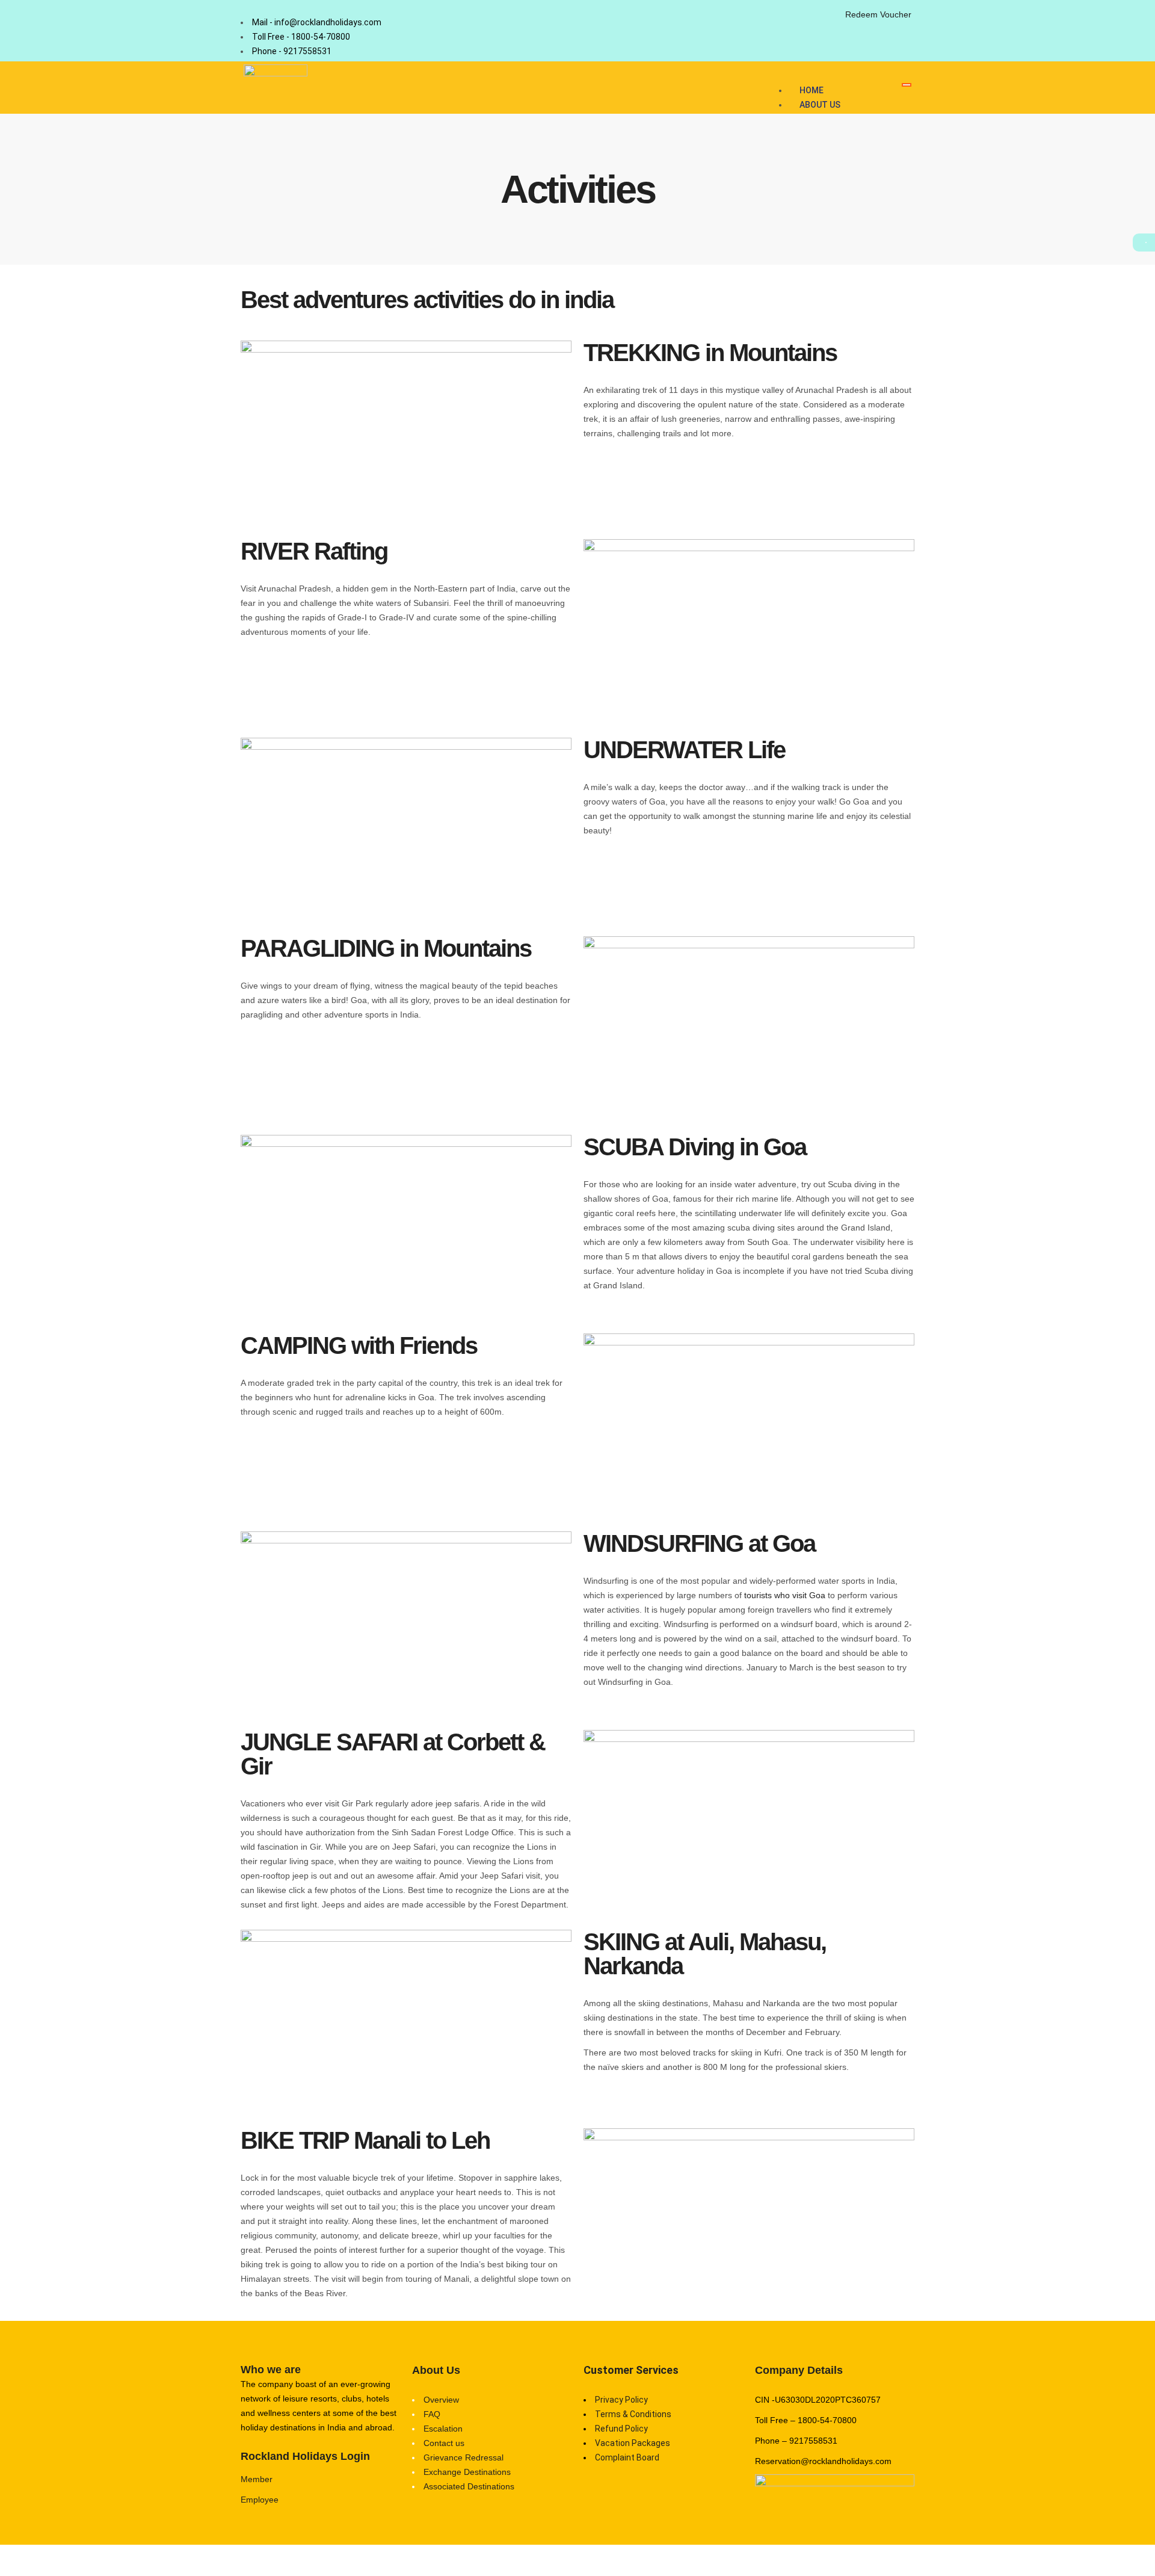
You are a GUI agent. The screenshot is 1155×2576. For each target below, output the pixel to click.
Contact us (444, 2443)
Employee (260, 2500)
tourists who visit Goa (785, 1595)
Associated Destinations (469, 2486)
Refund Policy (621, 2429)
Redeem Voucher (878, 14)
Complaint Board (627, 2457)
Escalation (443, 2429)
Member (257, 2479)
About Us (820, 105)
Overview (441, 2400)
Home (812, 90)
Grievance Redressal (464, 2457)
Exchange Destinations (467, 2472)
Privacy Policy (621, 2400)
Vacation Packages (633, 2443)
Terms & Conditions (633, 2414)
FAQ (432, 2414)
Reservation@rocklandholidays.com (823, 2461)
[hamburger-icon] (907, 85)
